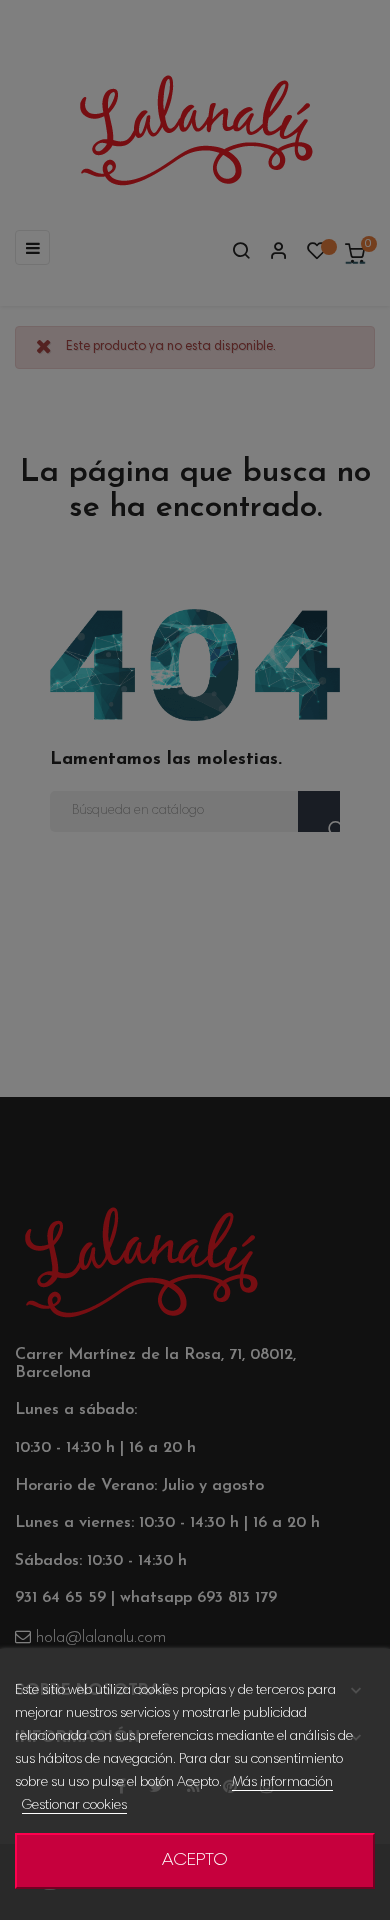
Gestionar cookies (74, 1806)
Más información (282, 1783)
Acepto (195, 1861)
